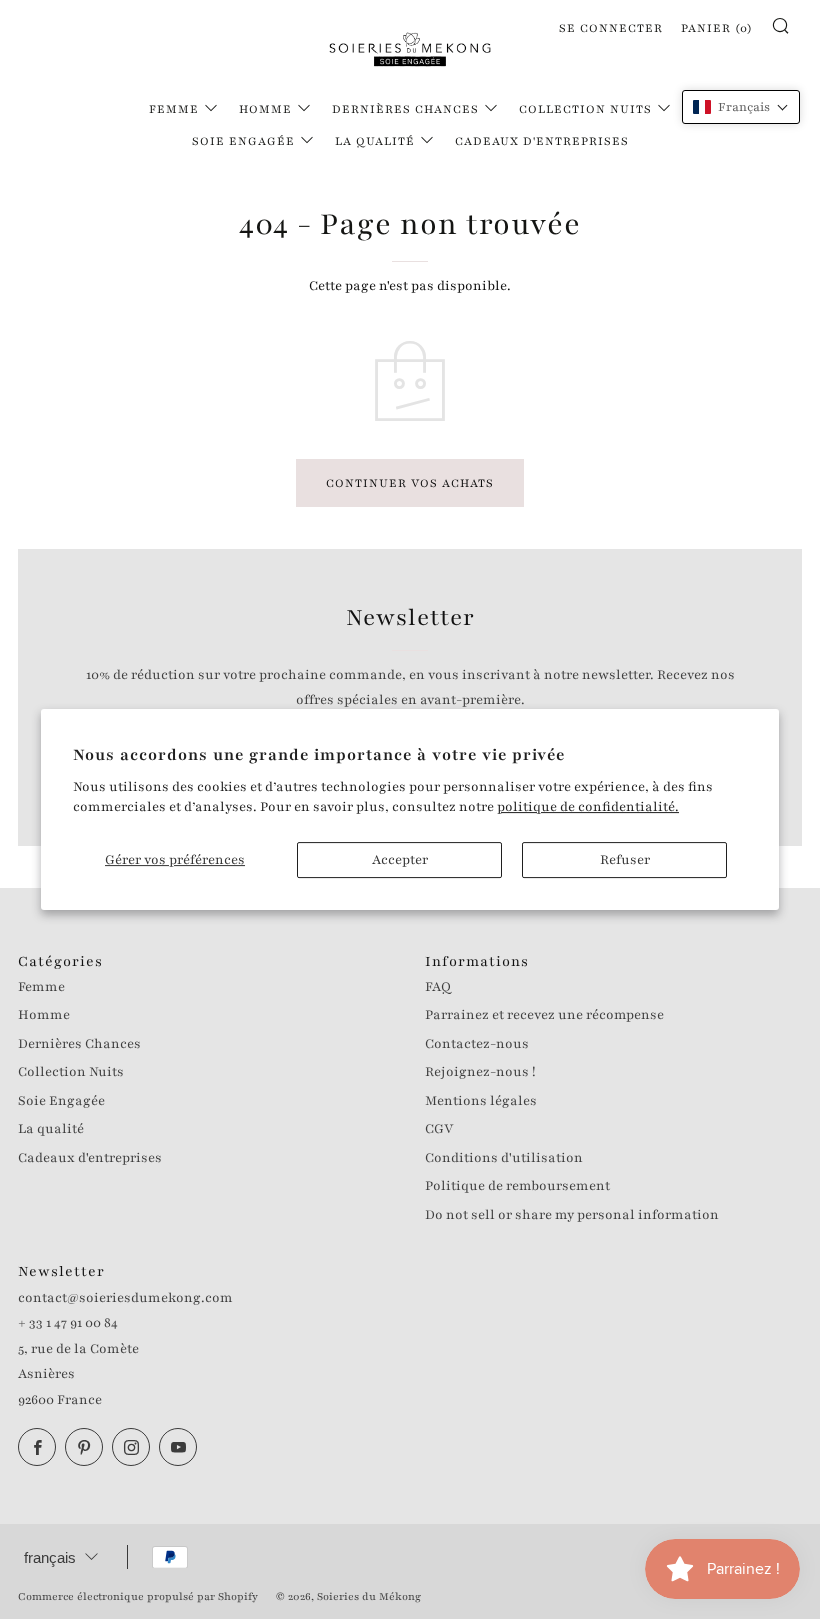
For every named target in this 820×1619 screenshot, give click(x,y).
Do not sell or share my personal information (572, 1215)
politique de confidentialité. (588, 807)
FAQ (438, 987)
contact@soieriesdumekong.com (125, 1298)
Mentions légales (481, 1101)
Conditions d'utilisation (504, 1158)
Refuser (625, 860)
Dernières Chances (405, 109)
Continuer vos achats (410, 483)
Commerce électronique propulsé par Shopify (138, 1596)
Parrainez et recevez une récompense (544, 1015)
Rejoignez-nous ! (480, 1072)
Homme (265, 109)
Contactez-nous (477, 1044)
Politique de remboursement (517, 1186)
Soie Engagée (243, 141)
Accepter (400, 860)
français (50, 1557)
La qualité (375, 141)
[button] (741, 107)
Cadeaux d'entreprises (542, 141)
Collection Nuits (585, 109)
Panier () (717, 28)
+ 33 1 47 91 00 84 (68, 1323)
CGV (439, 1129)
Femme (174, 109)
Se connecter (611, 28)
